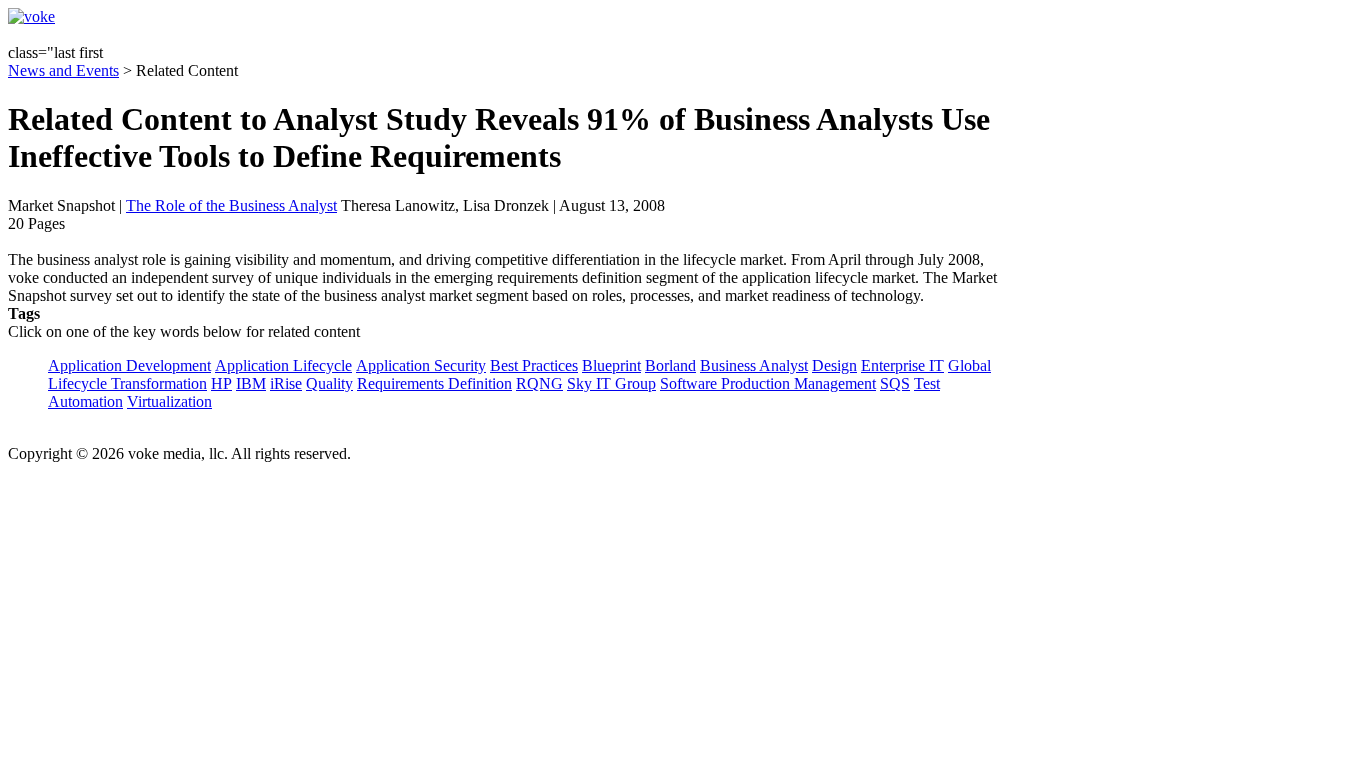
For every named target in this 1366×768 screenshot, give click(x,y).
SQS (895, 383)
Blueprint (611, 365)
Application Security (421, 365)
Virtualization (169, 401)
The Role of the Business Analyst (231, 205)
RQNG (539, 383)
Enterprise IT (902, 365)
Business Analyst (754, 365)
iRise (286, 383)
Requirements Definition (434, 383)
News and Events (63, 70)
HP (221, 383)
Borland (670, 365)
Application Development (129, 365)
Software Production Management (768, 383)
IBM (251, 383)
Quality (329, 383)
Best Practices (534, 365)
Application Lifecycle (283, 365)
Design (834, 365)
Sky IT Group (611, 383)
